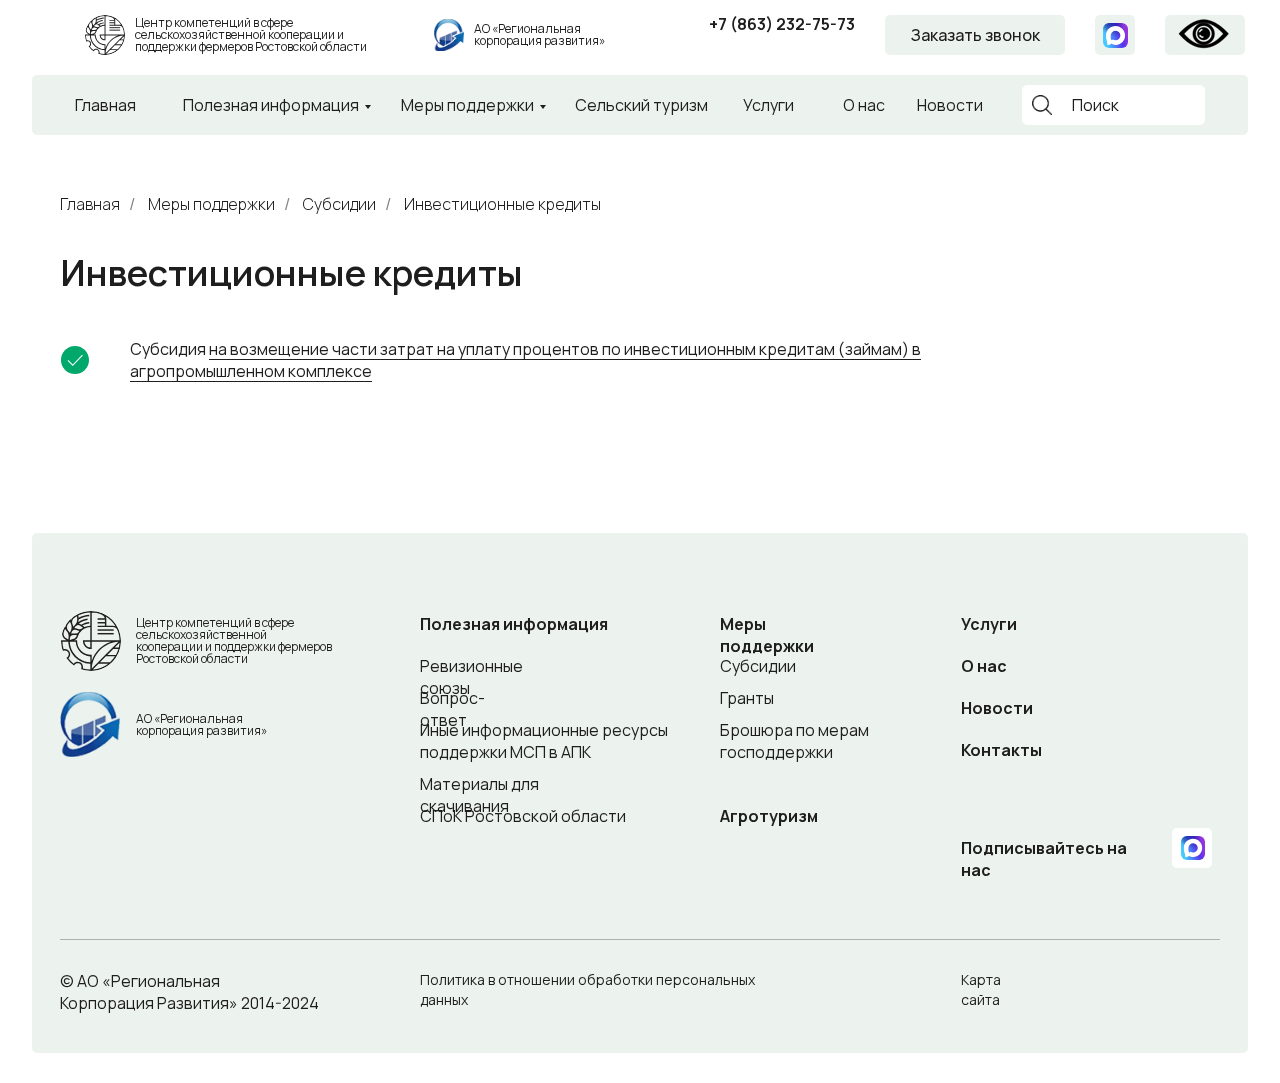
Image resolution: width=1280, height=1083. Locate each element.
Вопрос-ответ (452, 709)
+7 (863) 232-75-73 (782, 24)
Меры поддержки (467, 105)
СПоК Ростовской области (523, 816)
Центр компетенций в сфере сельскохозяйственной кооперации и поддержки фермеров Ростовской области (251, 34)
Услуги (768, 105)
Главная (105, 105)
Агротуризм (769, 816)
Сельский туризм (641, 105)
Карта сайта (981, 989)
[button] (975, 35)
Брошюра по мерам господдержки (794, 741)
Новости (950, 105)
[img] (449, 35)
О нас (864, 105)
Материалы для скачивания (479, 795)
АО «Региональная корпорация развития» (539, 34)
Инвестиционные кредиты (502, 204)
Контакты (1001, 750)
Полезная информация (271, 105)
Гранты (747, 698)
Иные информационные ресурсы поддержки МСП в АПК (544, 741)
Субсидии (339, 204)
